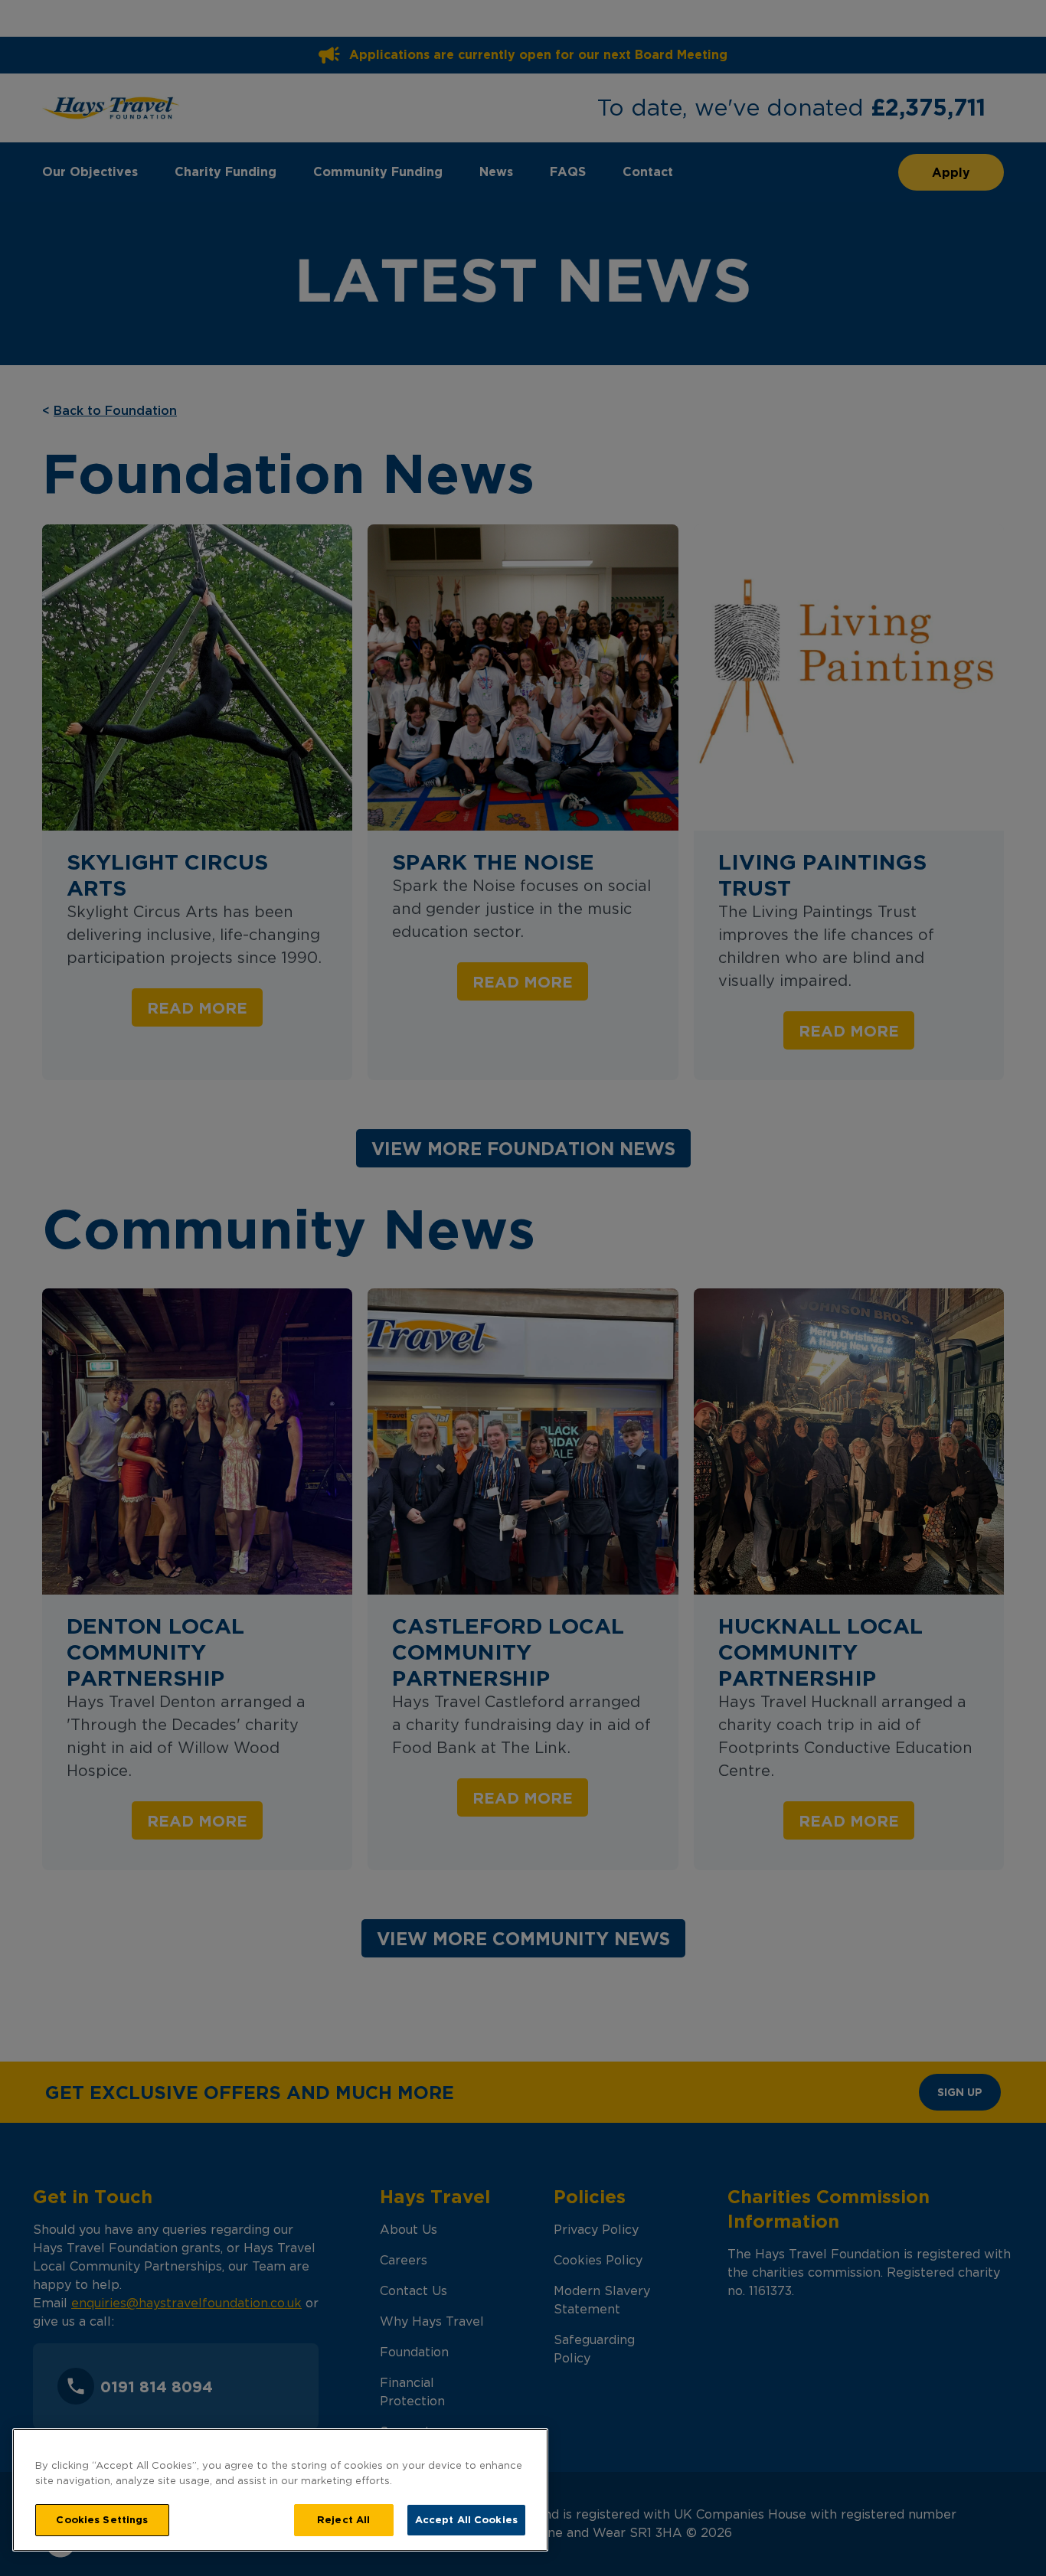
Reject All (343, 2519)
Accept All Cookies (466, 2519)
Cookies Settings (102, 2519)
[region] (280, 2490)
